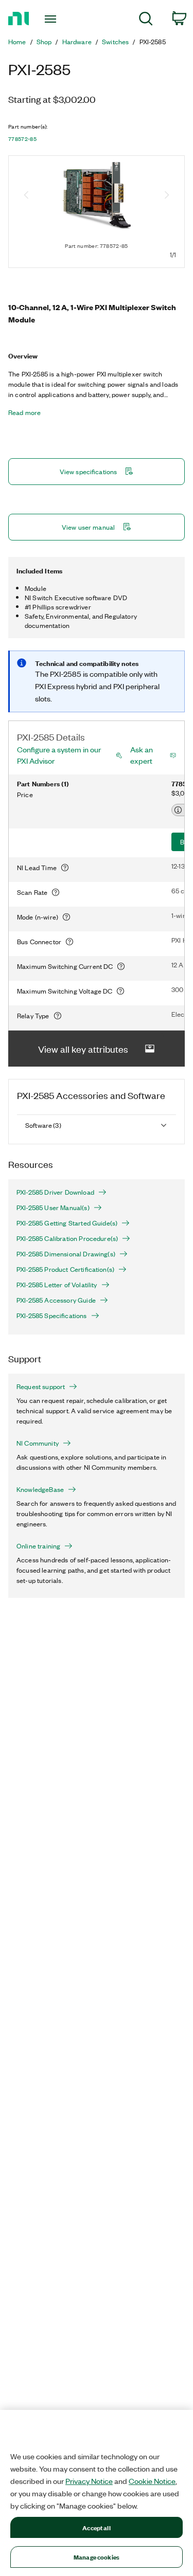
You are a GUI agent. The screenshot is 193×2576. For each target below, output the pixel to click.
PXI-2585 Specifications (52, 1316)
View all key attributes (83, 1049)
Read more (24, 412)
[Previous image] (26, 196)
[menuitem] (146, 20)
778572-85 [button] (22, 139)
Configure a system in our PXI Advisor (59, 755)
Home (17, 42)
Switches (115, 42)
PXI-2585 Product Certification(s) (65, 1269)
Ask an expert (142, 755)
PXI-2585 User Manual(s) (53, 1208)
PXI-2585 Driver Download (55, 1192)
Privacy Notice (89, 2481)
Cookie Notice (152, 2481)
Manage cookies (97, 2557)
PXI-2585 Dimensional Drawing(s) (66, 1254)
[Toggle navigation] (52, 19)
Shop (44, 42)
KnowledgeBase (40, 1489)
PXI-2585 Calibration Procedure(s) (67, 1238)
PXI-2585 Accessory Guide (56, 1300)
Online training (38, 1546)
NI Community (38, 1443)
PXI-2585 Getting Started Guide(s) (67, 1223)
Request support (41, 1386)
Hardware (77, 42)
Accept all (96, 2527)
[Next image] (167, 196)
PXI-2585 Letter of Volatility (57, 1285)
